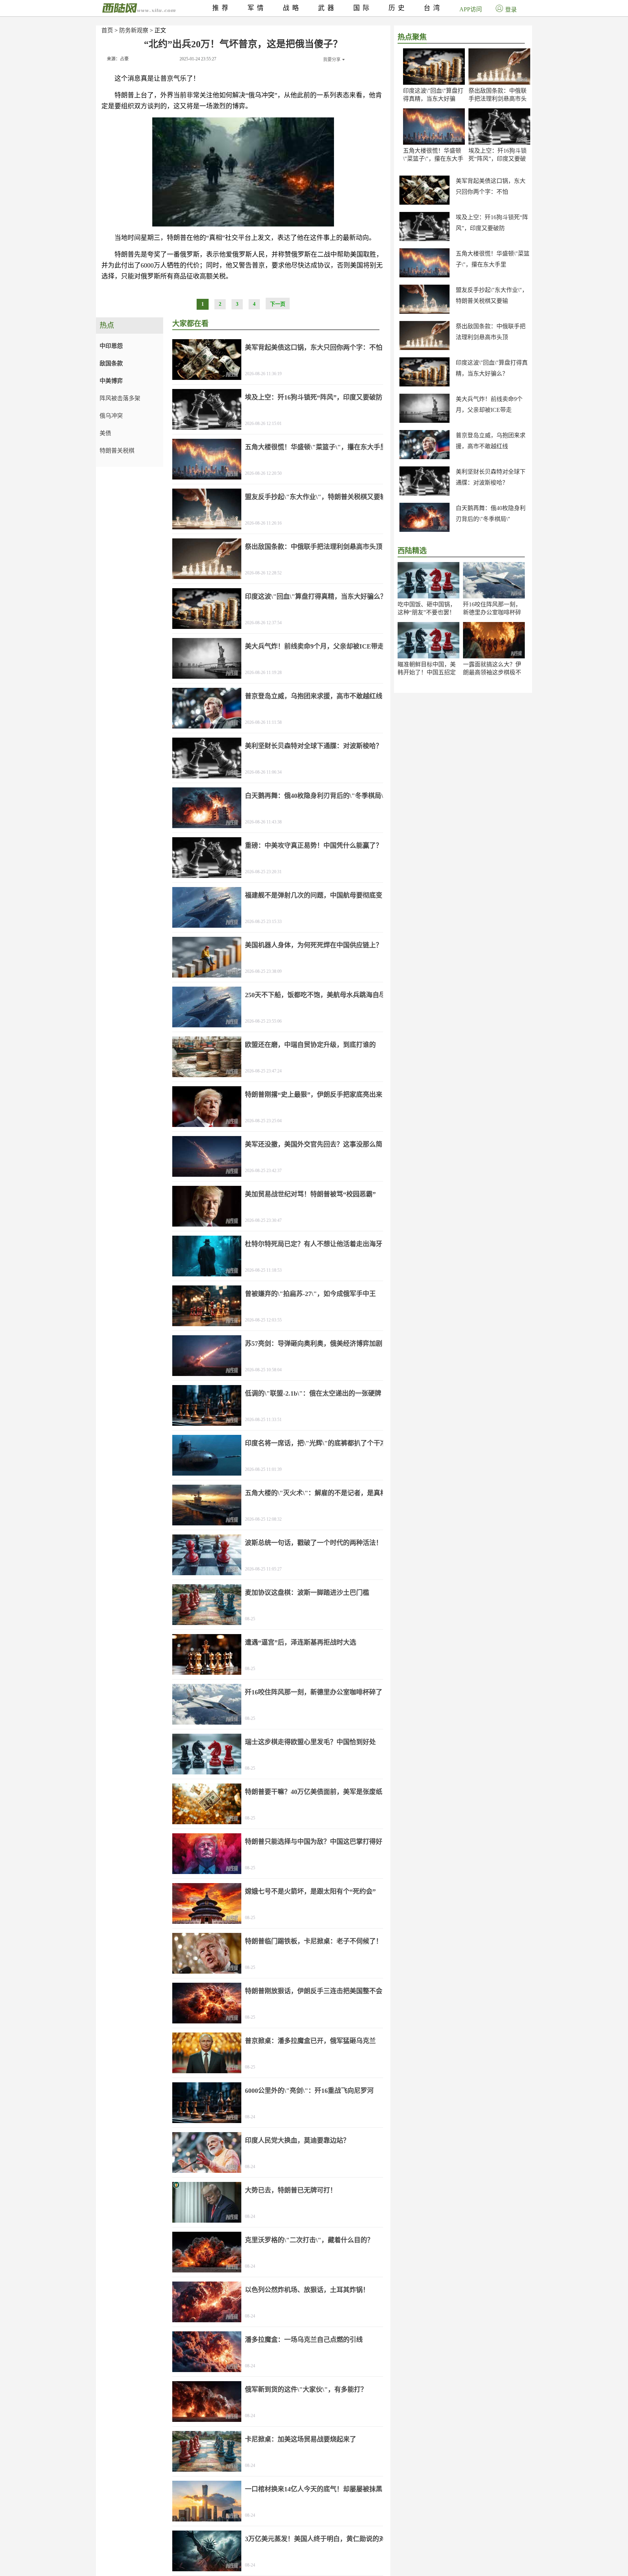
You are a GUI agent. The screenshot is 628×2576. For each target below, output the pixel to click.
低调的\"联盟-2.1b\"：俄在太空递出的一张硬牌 (313, 1393)
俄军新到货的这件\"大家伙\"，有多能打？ (306, 2390)
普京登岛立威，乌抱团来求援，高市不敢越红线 (314, 696)
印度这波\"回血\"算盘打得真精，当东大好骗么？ (433, 99)
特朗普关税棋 (117, 451)
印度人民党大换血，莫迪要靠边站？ (297, 2140)
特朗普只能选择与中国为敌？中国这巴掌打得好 (314, 1842)
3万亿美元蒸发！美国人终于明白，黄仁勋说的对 (315, 2539)
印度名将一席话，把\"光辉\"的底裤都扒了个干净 (316, 1443)
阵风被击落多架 (120, 398)
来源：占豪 (118, 59)
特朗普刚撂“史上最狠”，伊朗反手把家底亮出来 (314, 1095)
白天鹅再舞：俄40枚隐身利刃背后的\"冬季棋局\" (316, 796)
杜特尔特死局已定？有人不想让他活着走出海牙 (314, 1244)
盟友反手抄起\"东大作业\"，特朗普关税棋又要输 (316, 497)
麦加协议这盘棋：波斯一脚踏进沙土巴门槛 (307, 1593)
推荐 (222, 8)
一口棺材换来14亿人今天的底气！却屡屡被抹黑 (314, 2489)
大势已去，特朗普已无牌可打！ (291, 2190)
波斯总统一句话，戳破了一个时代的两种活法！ (314, 1543)
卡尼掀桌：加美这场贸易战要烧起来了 (301, 2439)
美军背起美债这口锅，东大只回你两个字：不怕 (314, 348)
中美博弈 (111, 381)
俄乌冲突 (111, 416)
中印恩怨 (111, 346)
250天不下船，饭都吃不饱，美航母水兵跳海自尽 (315, 995)
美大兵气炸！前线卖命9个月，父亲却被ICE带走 (315, 646)
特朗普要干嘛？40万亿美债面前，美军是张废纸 (314, 1792)
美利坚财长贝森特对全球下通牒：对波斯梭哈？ (314, 746)
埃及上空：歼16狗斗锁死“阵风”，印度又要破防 (498, 159)
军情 (257, 8)
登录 (511, 10)
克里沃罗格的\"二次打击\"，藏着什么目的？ (309, 2240)
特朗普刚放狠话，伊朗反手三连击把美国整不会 (314, 1991)
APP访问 (471, 9)
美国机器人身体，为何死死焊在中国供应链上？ (314, 945)
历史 (398, 8)
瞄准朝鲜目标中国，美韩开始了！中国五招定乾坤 (427, 672)
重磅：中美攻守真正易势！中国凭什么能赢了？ (314, 846)
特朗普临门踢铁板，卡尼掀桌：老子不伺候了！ (314, 1941)
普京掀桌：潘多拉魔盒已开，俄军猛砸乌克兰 (310, 2041)
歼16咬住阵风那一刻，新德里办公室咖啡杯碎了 (492, 612)
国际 (363, 8)
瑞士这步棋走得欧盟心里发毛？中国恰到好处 (310, 1742)
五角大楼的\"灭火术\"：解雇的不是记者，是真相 (316, 1493)
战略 (292, 8)
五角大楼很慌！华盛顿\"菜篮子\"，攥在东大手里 (433, 159)
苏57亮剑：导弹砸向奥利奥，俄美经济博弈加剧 (314, 1344)
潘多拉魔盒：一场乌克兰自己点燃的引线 (304, 2340)
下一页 (278, 304)
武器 (327, 8)
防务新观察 (134, 30)
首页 (107, 30)
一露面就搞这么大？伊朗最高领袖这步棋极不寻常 (492, 672)
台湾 (433, 8)
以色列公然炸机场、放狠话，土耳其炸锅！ (307, 2290)
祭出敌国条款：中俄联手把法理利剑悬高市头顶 (498, 99)
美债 (105, 433)
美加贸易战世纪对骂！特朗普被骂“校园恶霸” (310, 1194)
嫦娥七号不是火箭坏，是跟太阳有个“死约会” (310, 1891)
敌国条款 (111, 363)
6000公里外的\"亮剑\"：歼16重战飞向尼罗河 (309, 2091)
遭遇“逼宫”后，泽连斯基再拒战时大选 (301, 1642)
